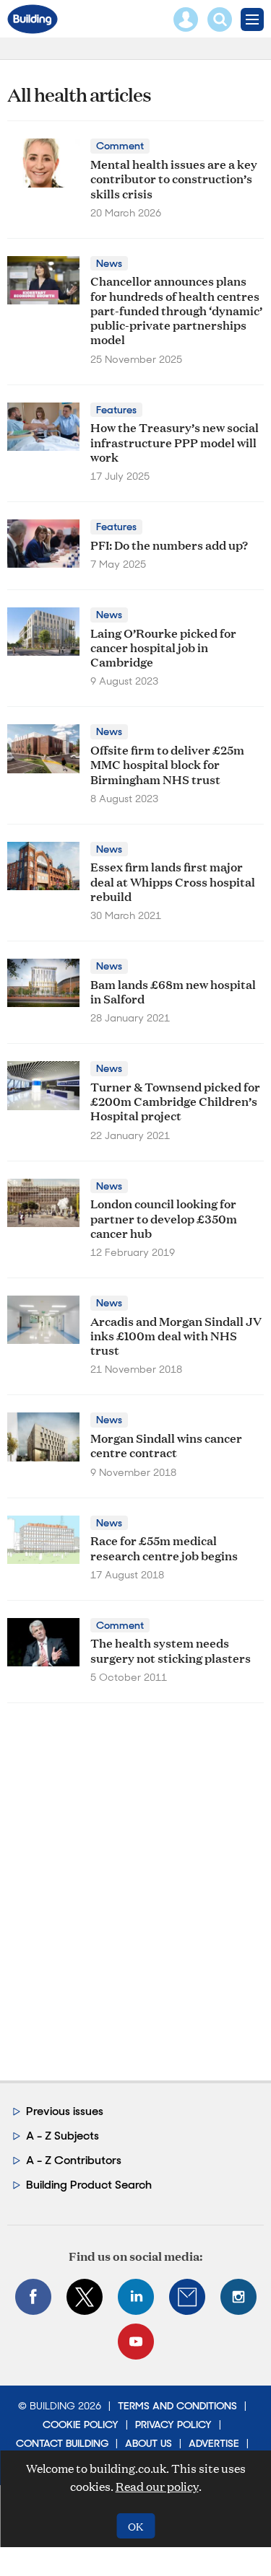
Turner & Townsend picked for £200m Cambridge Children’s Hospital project (175, 1101)
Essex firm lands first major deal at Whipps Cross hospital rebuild (173, 881)
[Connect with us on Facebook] (33, 2297)
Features (116, 410)
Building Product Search (89, 2185)
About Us (149, 2443)
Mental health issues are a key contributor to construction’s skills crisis (174, 178)
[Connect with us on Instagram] (238, 2297)
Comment (120, 146)
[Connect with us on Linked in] (136, 2297)
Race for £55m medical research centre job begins (164, 1547)
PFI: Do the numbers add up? (169, 544)
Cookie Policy (81, 2425)
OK (135, 2526)
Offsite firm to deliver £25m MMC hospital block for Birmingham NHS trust (167, 764)
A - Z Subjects (63, 2136)
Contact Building (62, 2443)
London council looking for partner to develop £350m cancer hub (164, 1218)
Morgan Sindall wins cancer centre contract (166, 1445)
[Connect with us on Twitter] (85, 2297)
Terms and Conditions (177, 2406)
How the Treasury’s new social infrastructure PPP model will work (175, 441)
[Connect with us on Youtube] (136, 2342)
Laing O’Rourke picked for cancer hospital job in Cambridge (163, 647)
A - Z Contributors (74, 2160)
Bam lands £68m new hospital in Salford (173, 991)
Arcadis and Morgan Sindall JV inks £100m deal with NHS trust (176, 1335)
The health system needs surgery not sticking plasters (171, 1649)
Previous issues (65, 2111)
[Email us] (187, 2297)
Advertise (214, 2443)
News (109, 263)
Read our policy (157, 2486)
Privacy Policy (173, 2425)
